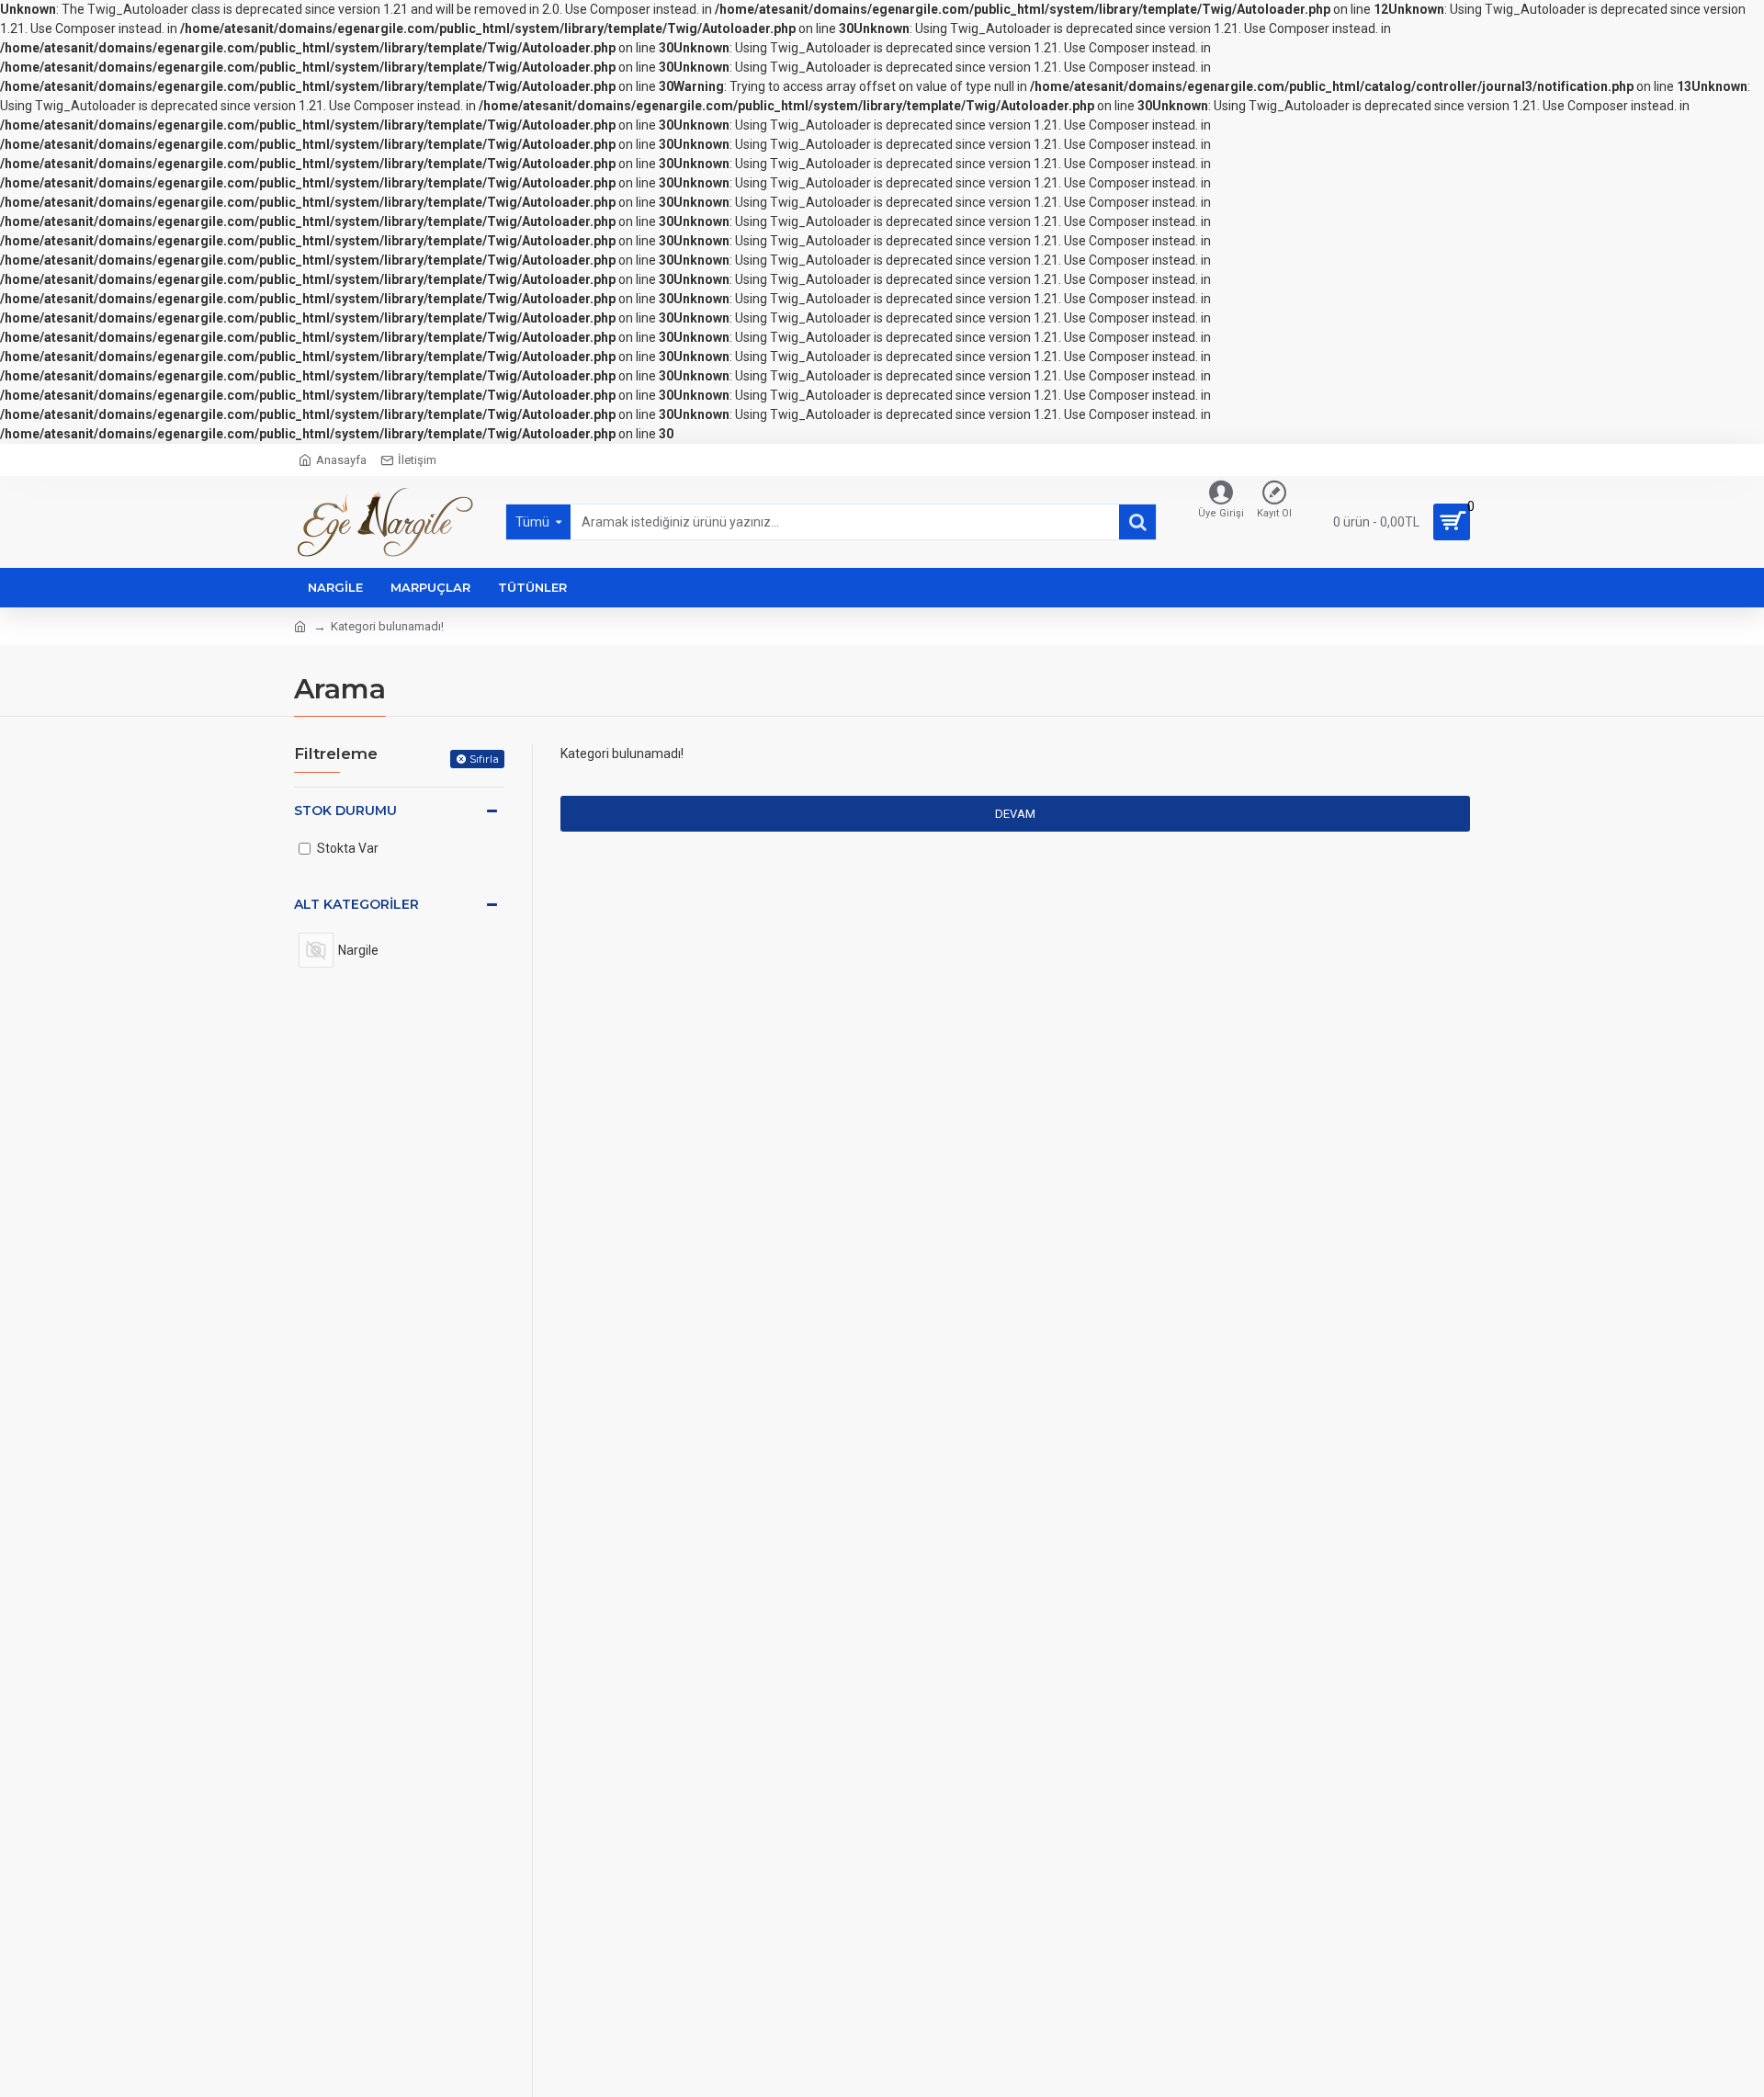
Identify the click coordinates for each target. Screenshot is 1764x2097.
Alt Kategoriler (356, 904)
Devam (1015, 814)
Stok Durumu (345, 810)
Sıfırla (484, 759)
